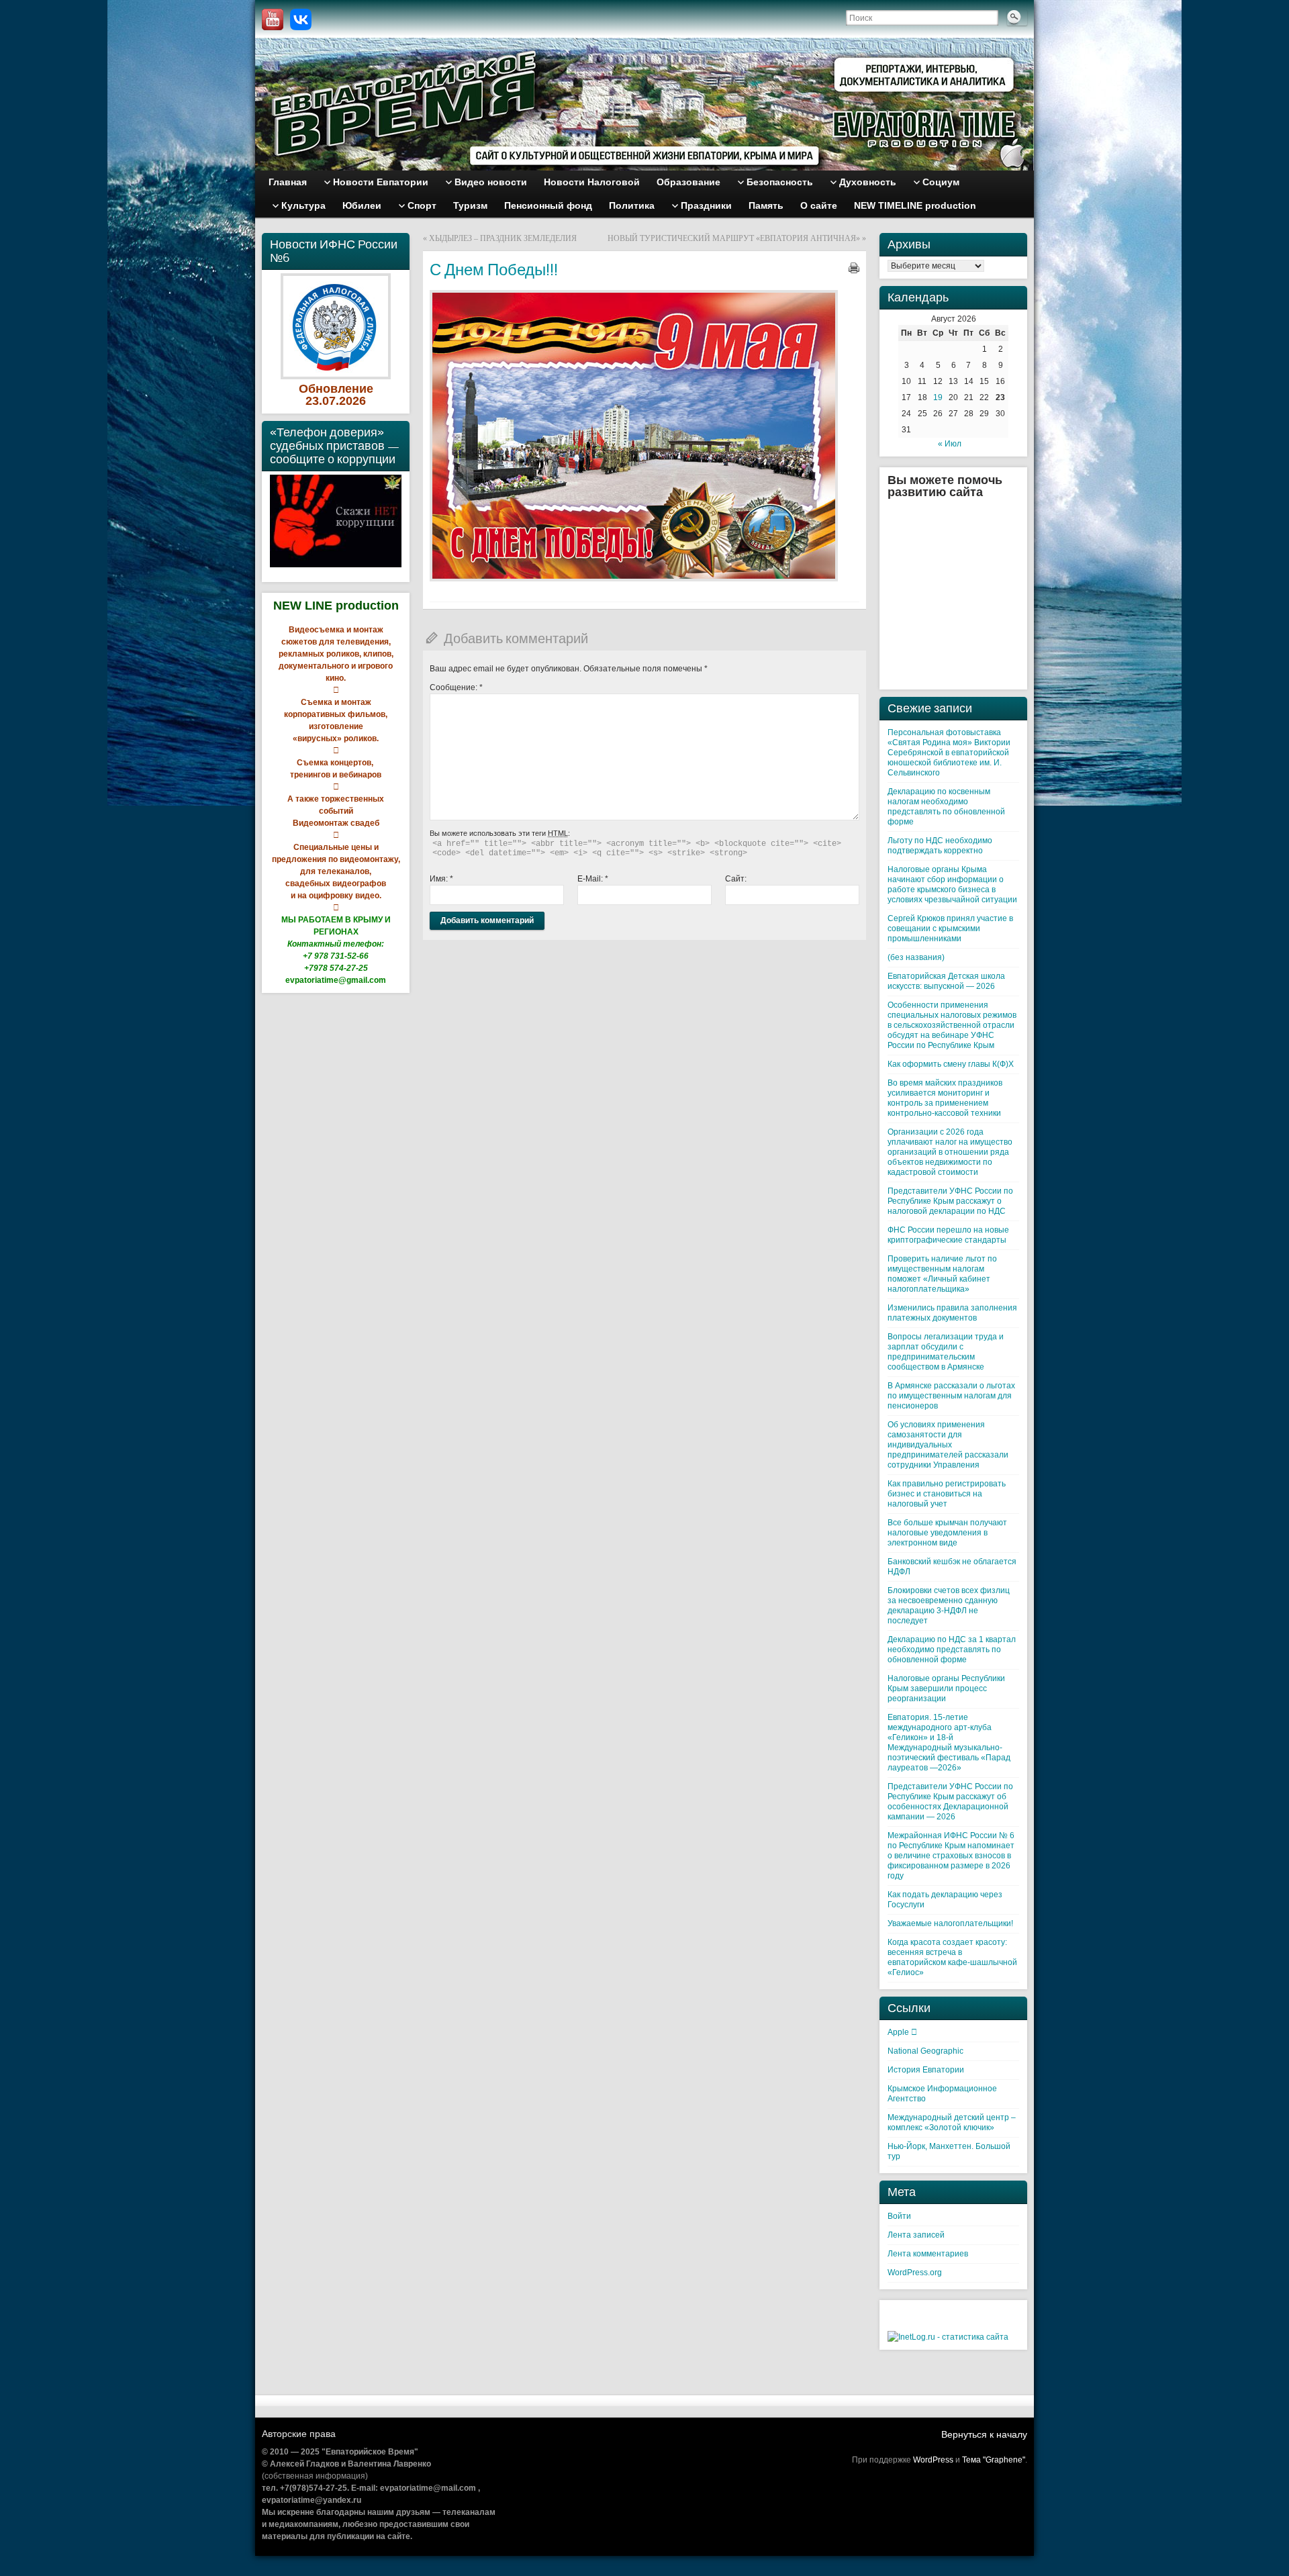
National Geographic (925, 2051)
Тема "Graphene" (994, 2460)
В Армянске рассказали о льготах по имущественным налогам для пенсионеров (951, 1396)
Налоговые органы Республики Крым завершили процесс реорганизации (946, 1688)
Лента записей (916, 2235)
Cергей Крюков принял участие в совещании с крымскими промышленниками (950, 928)
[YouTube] (273, 19)
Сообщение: (456, 687)
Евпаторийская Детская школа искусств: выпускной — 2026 (946, 981)
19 (938, 397)
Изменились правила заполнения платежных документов (952, 1313)
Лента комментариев (928, 2254)
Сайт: (736, 879)
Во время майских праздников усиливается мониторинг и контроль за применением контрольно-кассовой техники (945, 1098)
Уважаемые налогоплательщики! (950, 1923)
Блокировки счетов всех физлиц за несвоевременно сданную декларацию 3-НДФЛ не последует (949, 1606)
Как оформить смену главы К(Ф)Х (951, 1064)
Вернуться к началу (984, 2434)
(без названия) (916, 957)
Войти (899, 2216)
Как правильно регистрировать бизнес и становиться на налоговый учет (947, 1494)
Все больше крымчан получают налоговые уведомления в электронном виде (947, 1533)
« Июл (950, 444)
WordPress (933, 2460)
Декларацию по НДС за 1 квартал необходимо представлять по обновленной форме (952, 1650)
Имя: (441, 879)
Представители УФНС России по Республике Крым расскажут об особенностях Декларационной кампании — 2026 (950, 1802)
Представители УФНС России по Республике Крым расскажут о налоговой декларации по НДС (950, 1201)
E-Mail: (593, 879)
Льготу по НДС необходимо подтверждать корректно (940, 846)
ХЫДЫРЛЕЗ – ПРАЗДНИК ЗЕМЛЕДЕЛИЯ (503, 238)
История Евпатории (926, 2070)
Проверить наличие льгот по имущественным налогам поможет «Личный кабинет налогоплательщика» (942, 1274)
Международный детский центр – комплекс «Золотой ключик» (952, 2122)
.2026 (351, 401)
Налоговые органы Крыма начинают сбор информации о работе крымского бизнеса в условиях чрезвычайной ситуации (952, 885)
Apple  (902, 2032)
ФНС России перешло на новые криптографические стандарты (948, 1235)
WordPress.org (915, 2273)
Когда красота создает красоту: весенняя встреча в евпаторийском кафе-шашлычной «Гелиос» (952, 1957)
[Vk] (301, 19)
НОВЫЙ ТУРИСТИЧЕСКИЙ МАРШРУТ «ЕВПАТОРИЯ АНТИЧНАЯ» (734, 238)
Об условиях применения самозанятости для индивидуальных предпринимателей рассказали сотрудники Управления (948, 1445)
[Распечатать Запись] (854, 268)
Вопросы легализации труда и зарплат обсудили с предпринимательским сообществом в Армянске (946, 1352)
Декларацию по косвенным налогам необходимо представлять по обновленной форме (946, 807)
